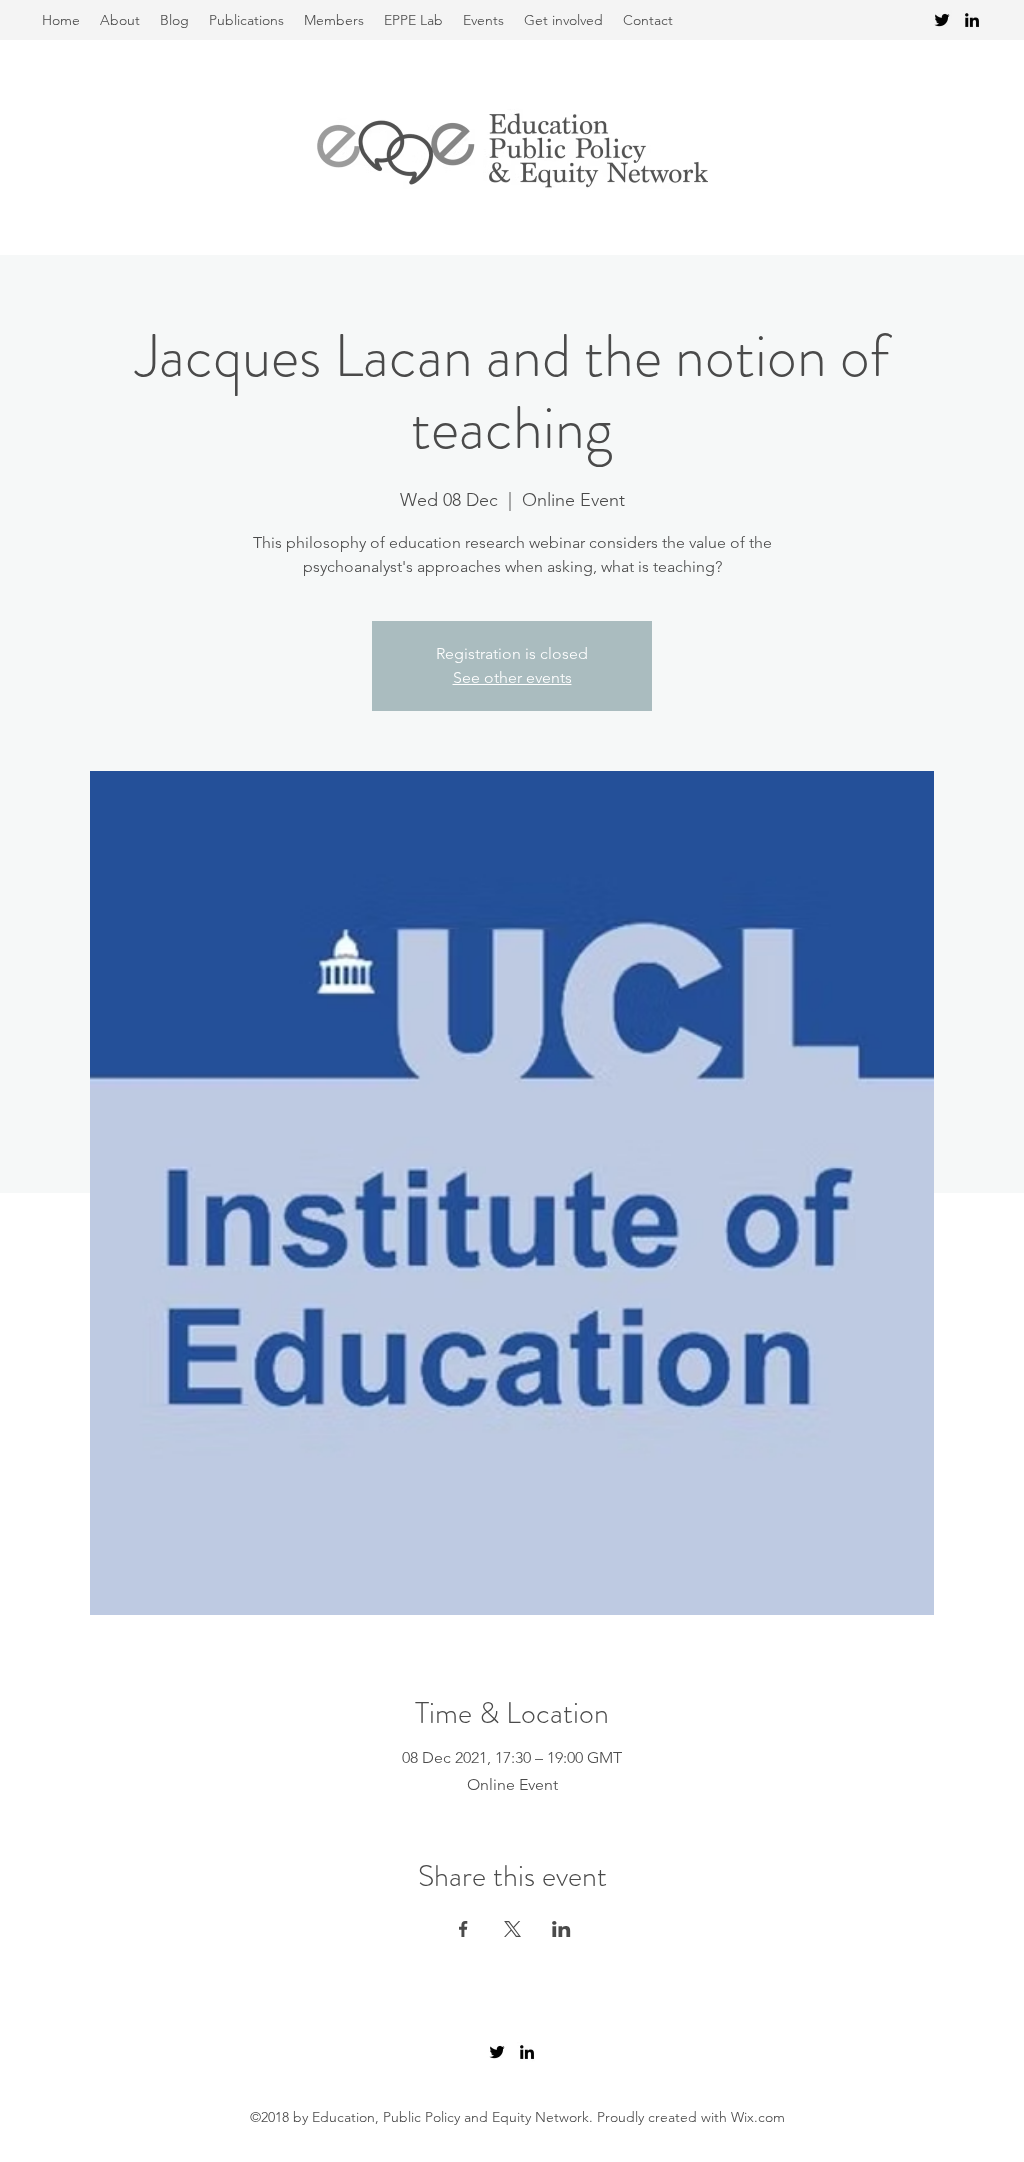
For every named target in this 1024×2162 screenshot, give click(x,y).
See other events (512, 677)
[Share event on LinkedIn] (561, 1929)
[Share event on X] (512, 1929)
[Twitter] (942, 20)
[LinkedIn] (972, 20)
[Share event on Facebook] (463, 1929)
